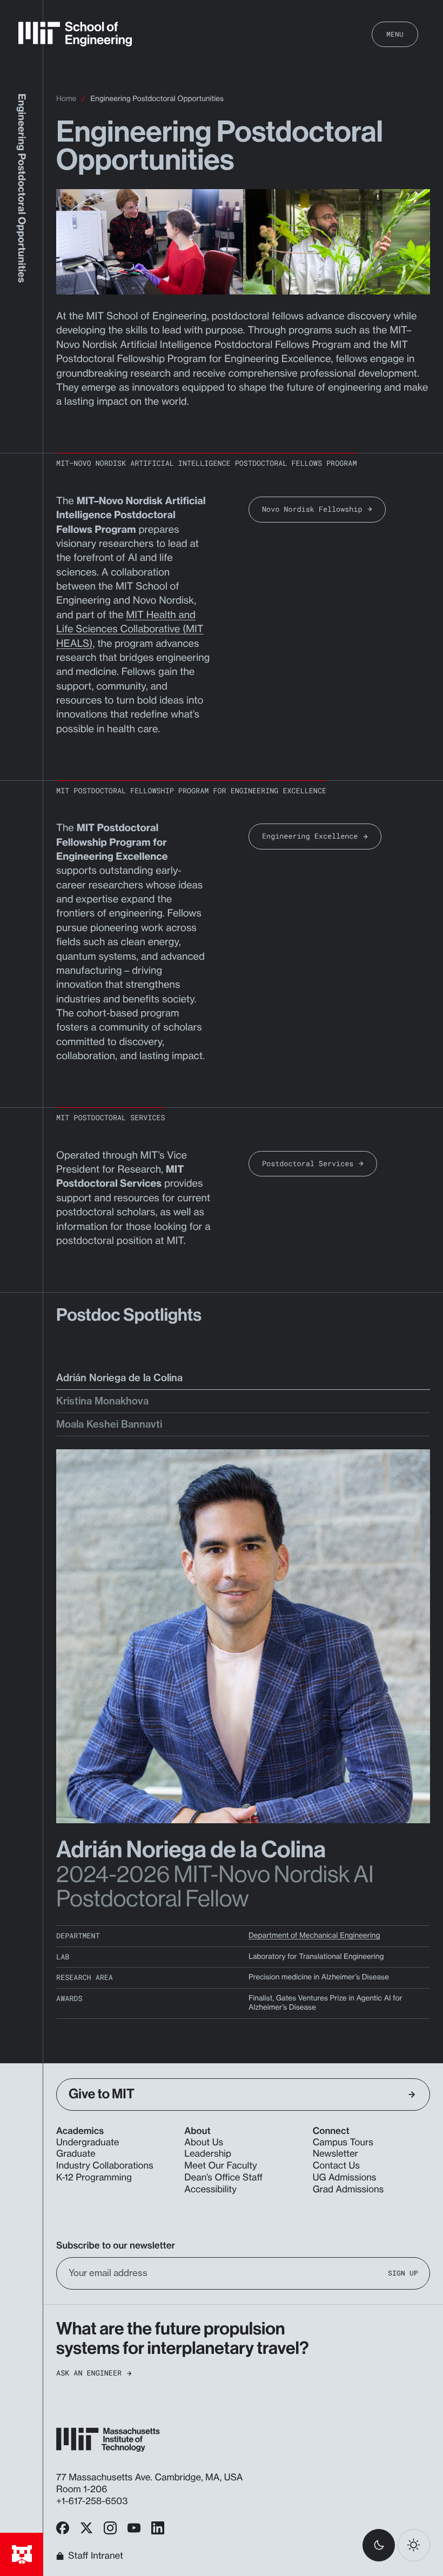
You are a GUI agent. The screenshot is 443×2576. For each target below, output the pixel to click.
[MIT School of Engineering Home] (75, 34)
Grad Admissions (348, 2190)
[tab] (243, 1381)
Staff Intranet (96, 2556)
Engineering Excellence (310, 836)
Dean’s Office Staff (223, 2178)
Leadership (208, 2154)
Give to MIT (102, 2094)
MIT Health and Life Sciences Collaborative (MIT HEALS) (130, 629)
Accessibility (210, 2190)
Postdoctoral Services (308, 1163)
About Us (204, 2143)
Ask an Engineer (89, 2373)
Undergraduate (88, 2143)
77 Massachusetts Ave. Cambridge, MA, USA (151, 2478)
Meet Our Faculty (220, 2166)
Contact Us (336, 2166)
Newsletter (335, 2154)
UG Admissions (345, 2178)
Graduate (76, 2154)
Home (66, 99)
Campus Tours (343, 2143)
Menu (395, 34)
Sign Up (403, 2273)
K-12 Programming (94, 2178)
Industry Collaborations (105, 2166)
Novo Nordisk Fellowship (312, 509)
